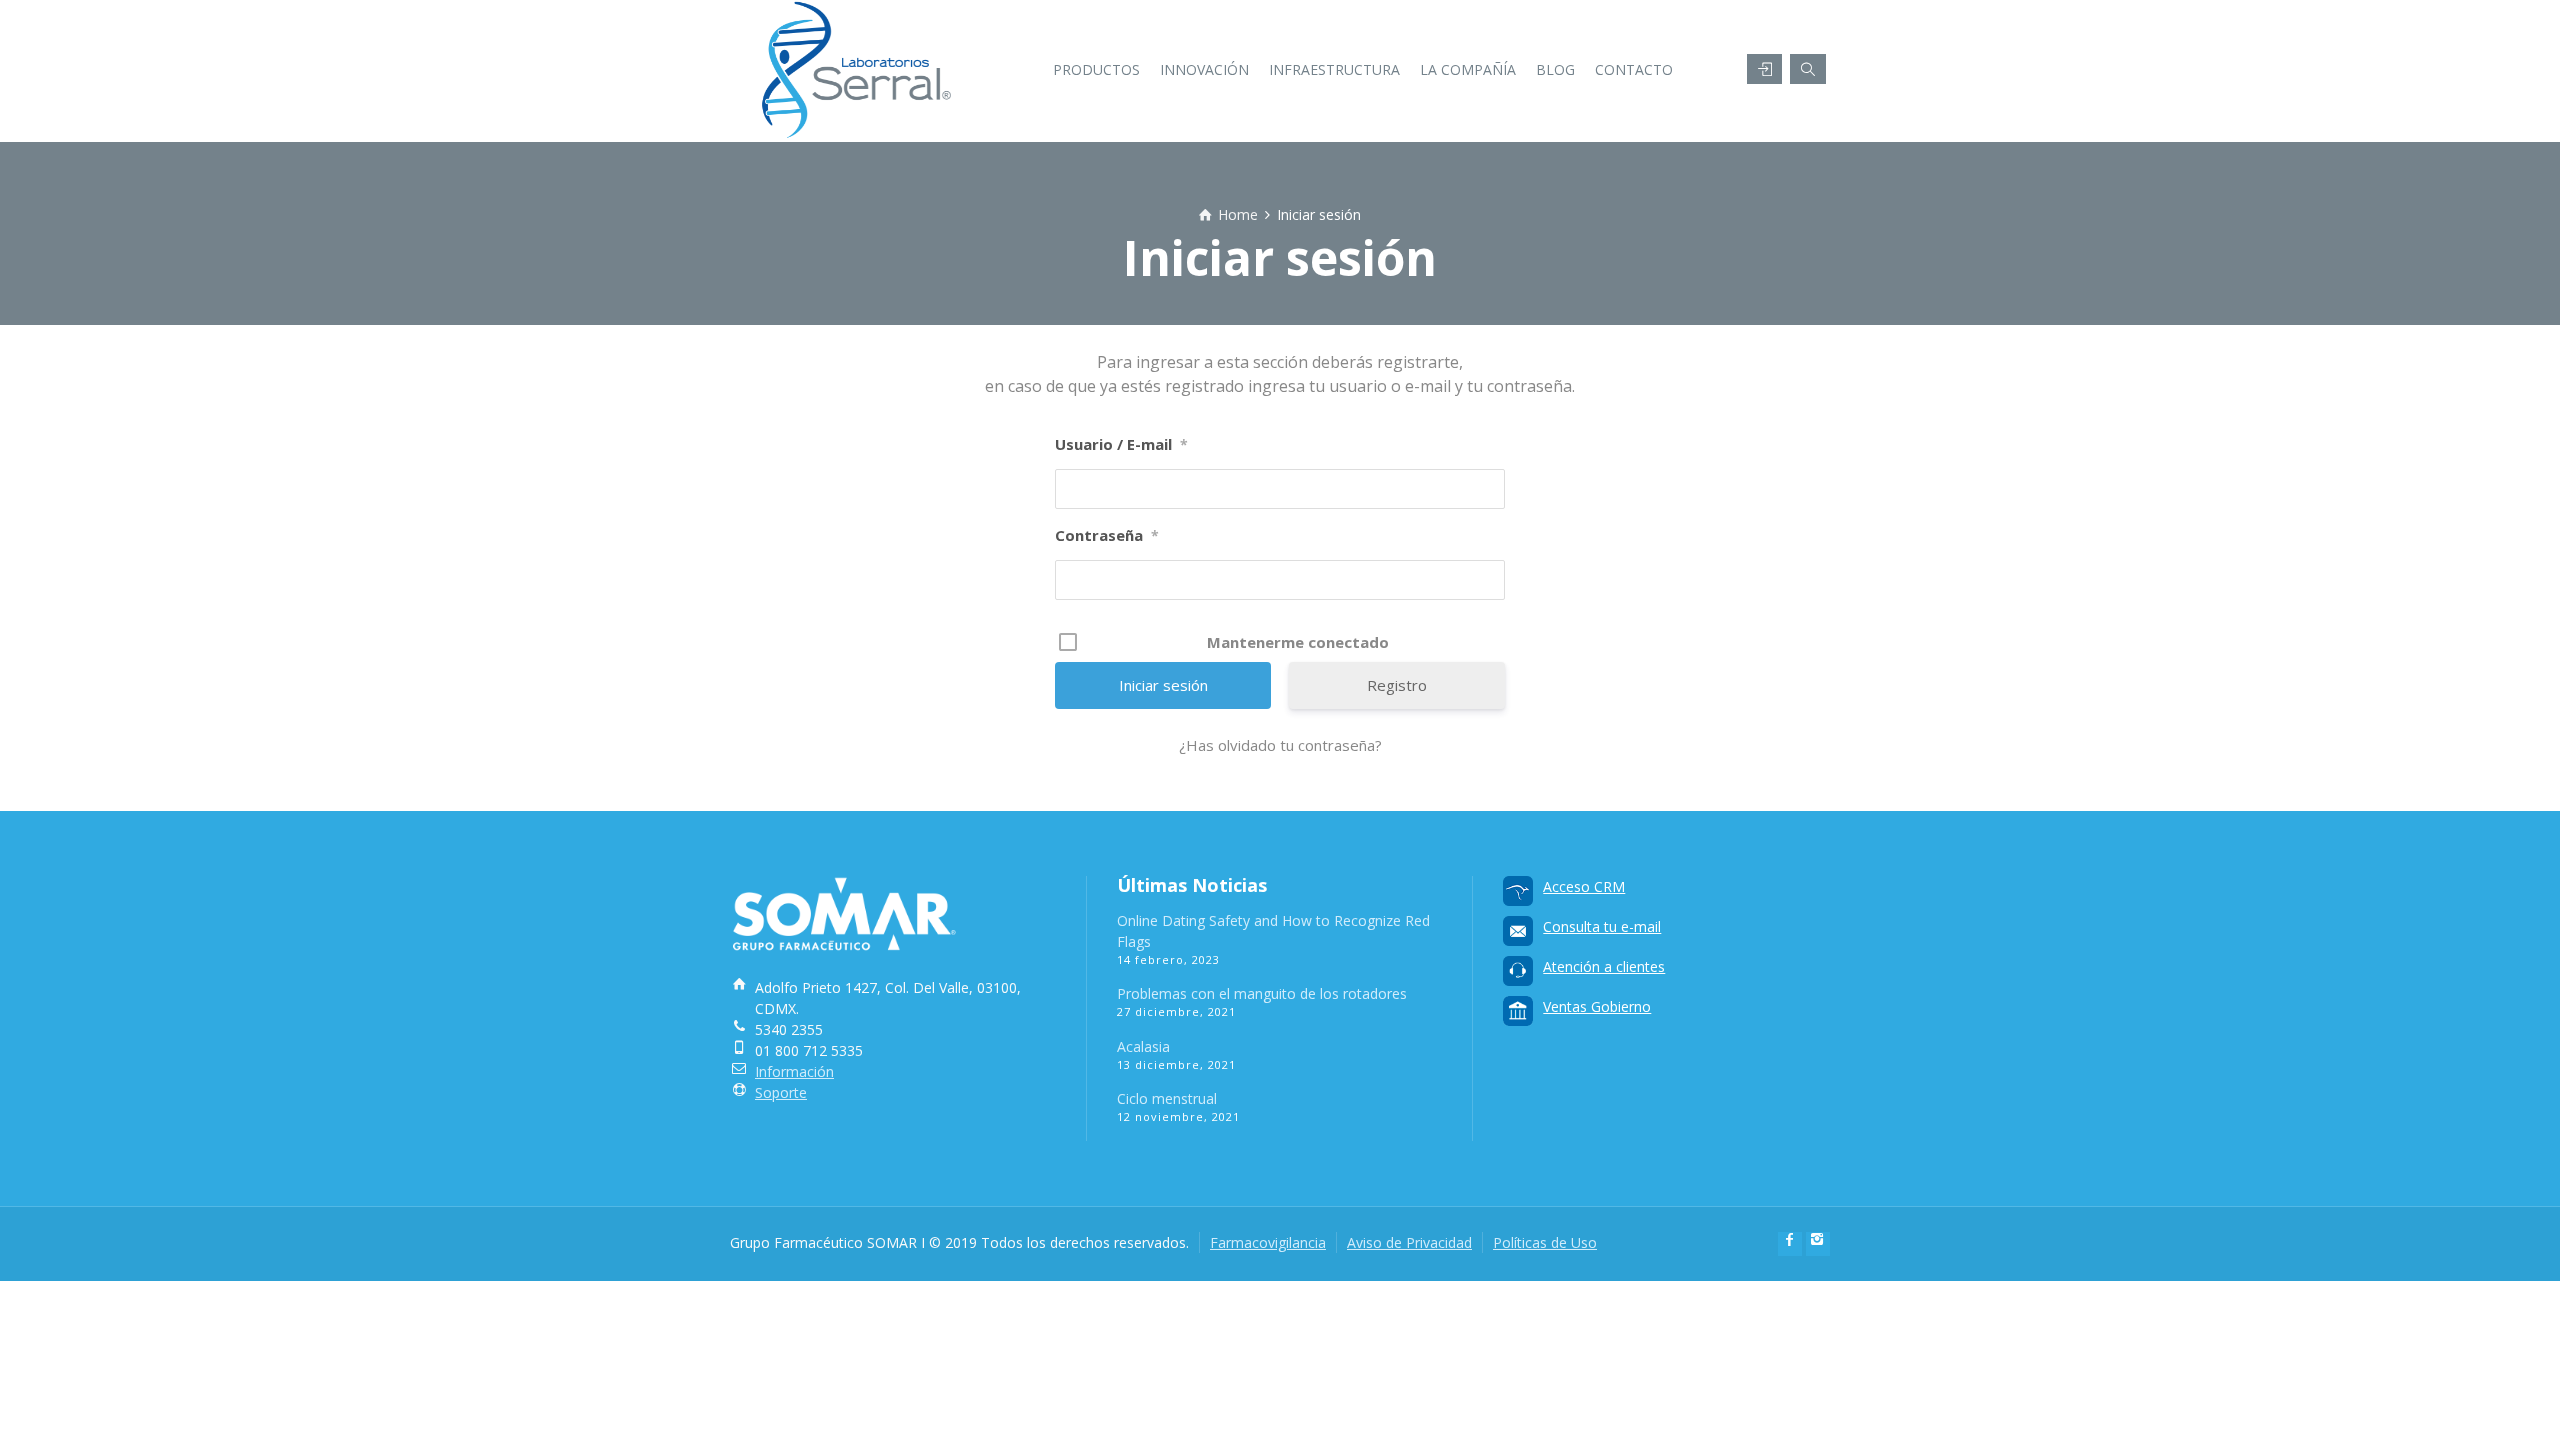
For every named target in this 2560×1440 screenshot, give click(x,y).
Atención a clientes (1604, 966)
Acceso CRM (1584, 886)
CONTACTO (1634, 69)
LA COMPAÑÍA (1468, 69)
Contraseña (1107, 535)
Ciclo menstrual (1167, 1098)
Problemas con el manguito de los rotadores (1262, 993)
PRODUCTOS (1096, 69)
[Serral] (861, 55)
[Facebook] (1790, 1244)
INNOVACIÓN (1204, 69)
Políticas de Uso (1545, 1242)
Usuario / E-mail (1121, 444)
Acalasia (1143, 1046)
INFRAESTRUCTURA (1334, 69)
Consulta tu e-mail (1602, 926)
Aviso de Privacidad (1409, 1242)
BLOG (1555, 69)
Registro (1397, 685)
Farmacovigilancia (1268, 1242)
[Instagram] (1818, 1244)
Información (794, 1071)
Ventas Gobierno (1597, 1006)
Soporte (781, 1092)
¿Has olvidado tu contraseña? (1280, 745)
